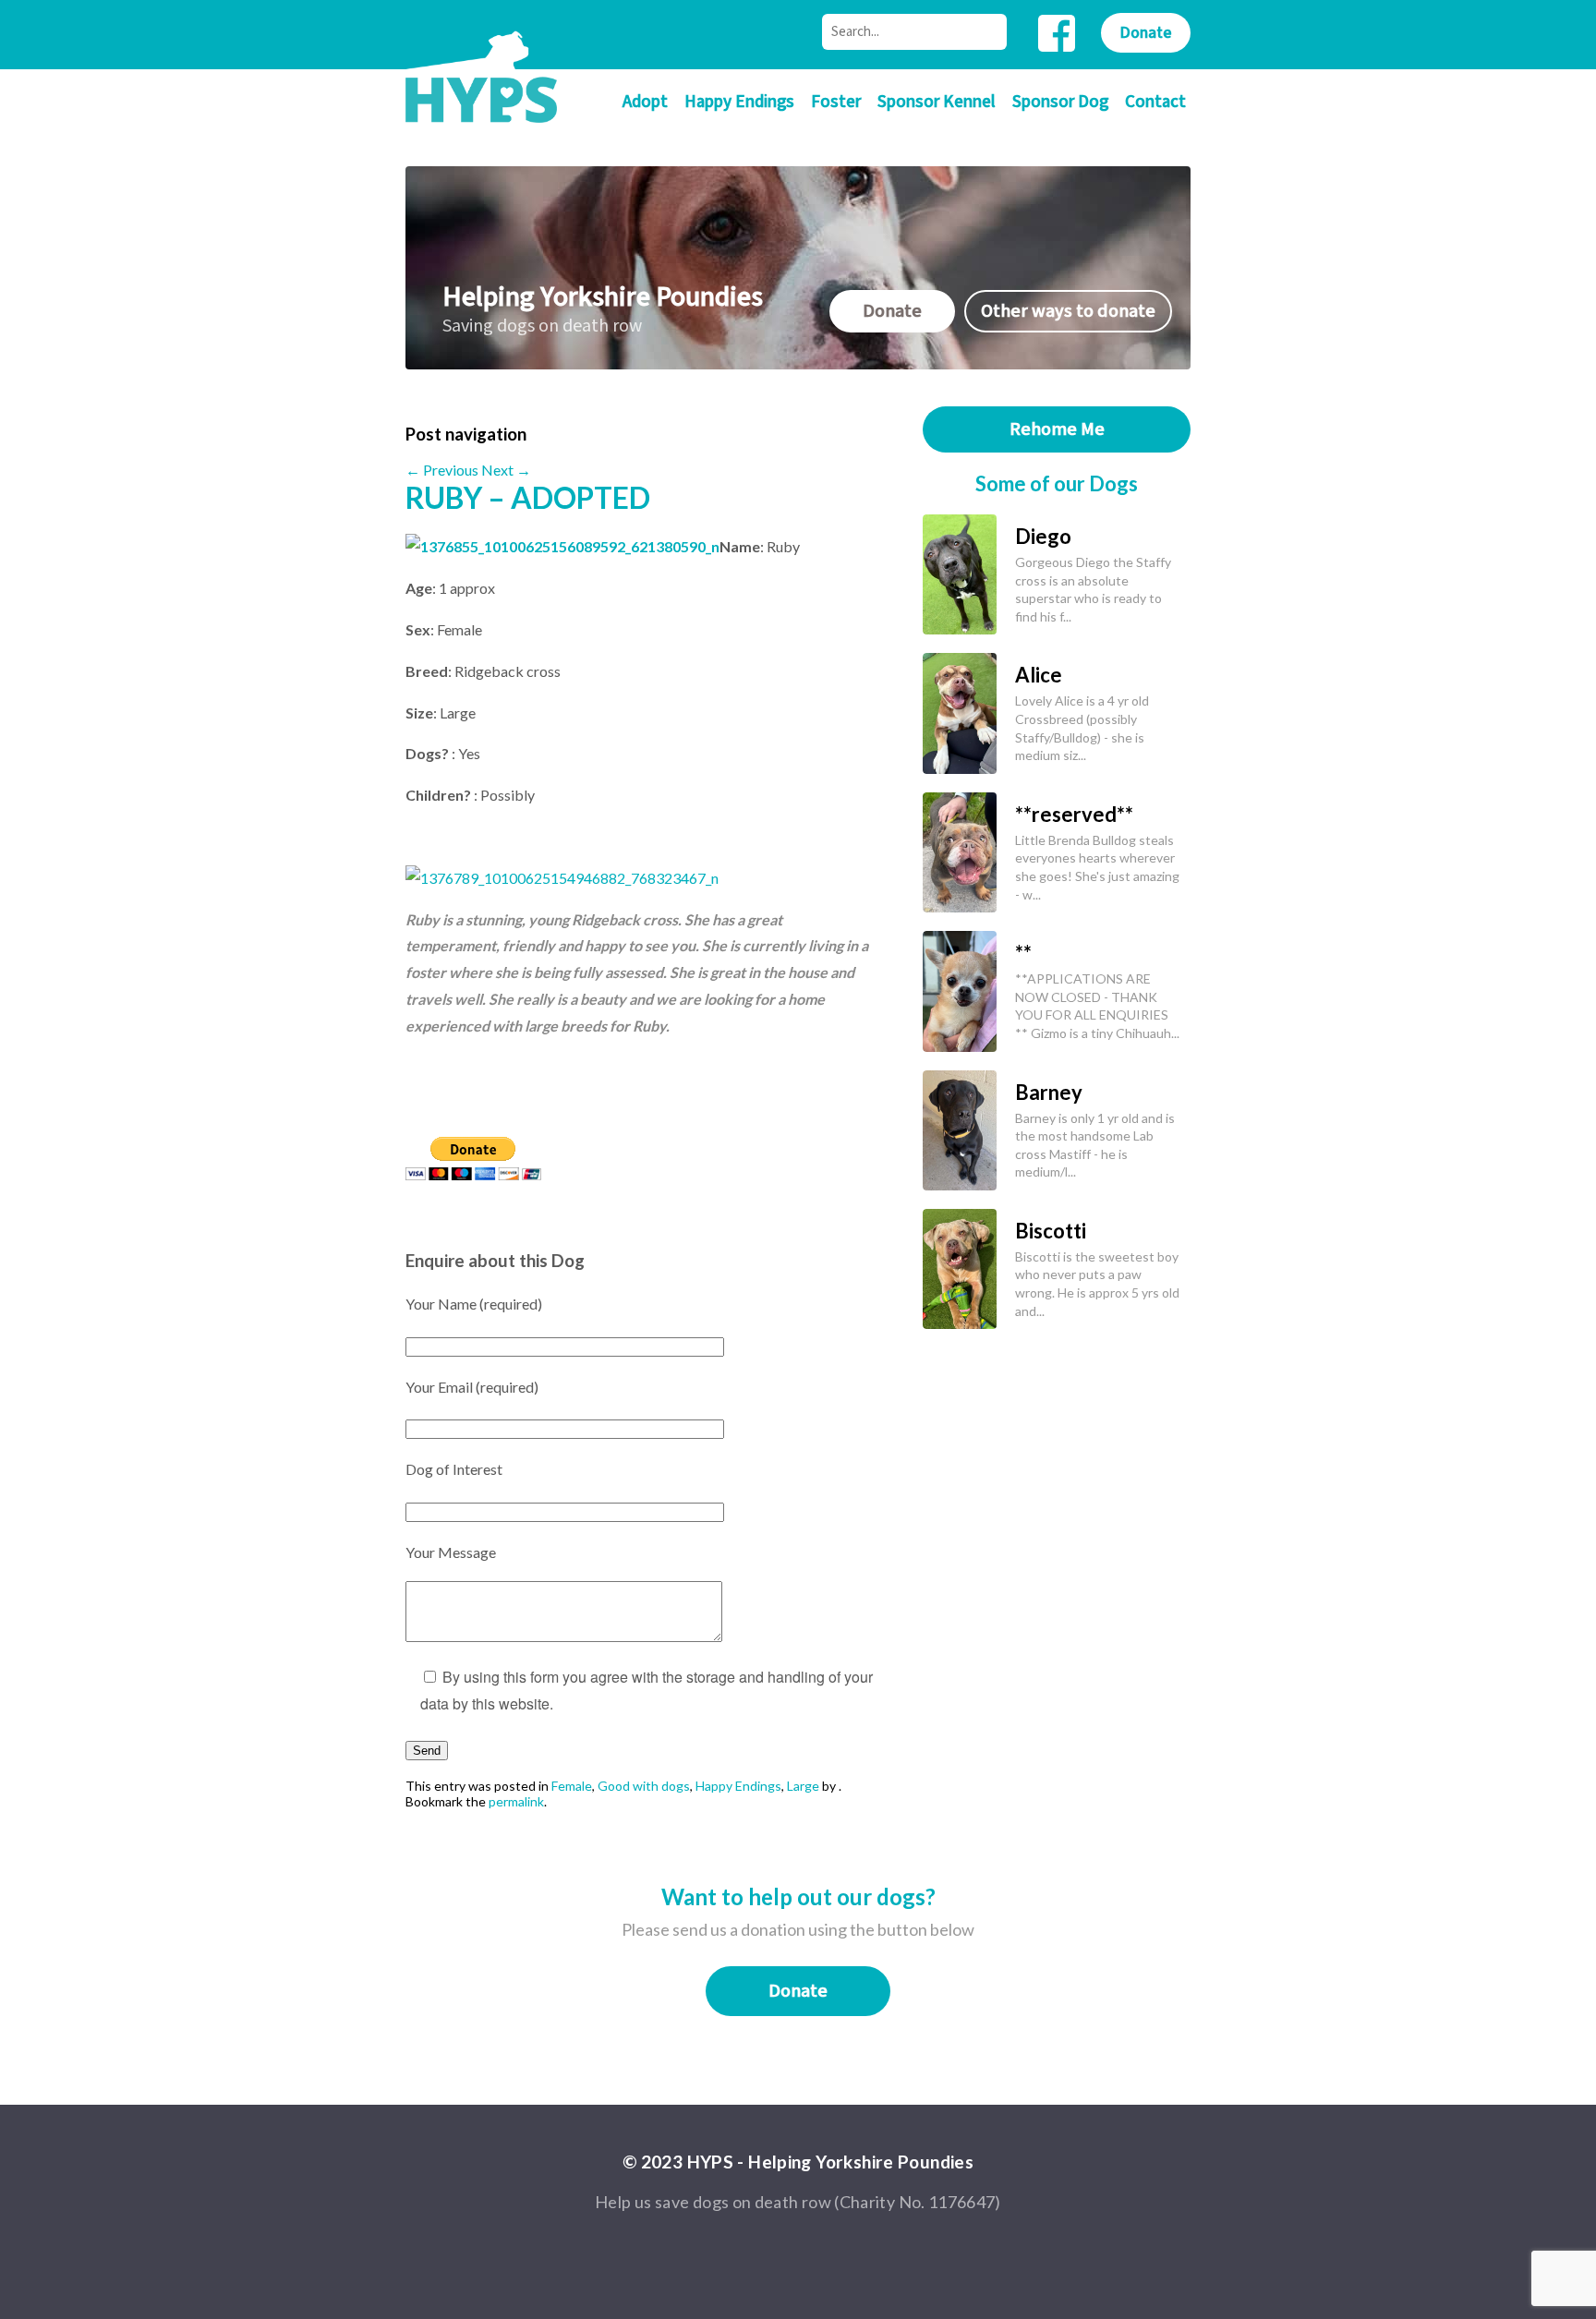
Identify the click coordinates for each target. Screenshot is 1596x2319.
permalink (516, 1801)
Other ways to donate (1068, 311)
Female (572, 1786)
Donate (1146, 33)
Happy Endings (739, 102)
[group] (641, 1163)
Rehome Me (1057, 429)
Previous (442, 470)
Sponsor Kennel (937, 102)
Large (803, 1786)
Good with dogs (644, 1786)
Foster (836, 102)
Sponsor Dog (1060, 102)
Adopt (645, 102)
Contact (1155, 102)
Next (506, 470)
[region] (641, 1163)
